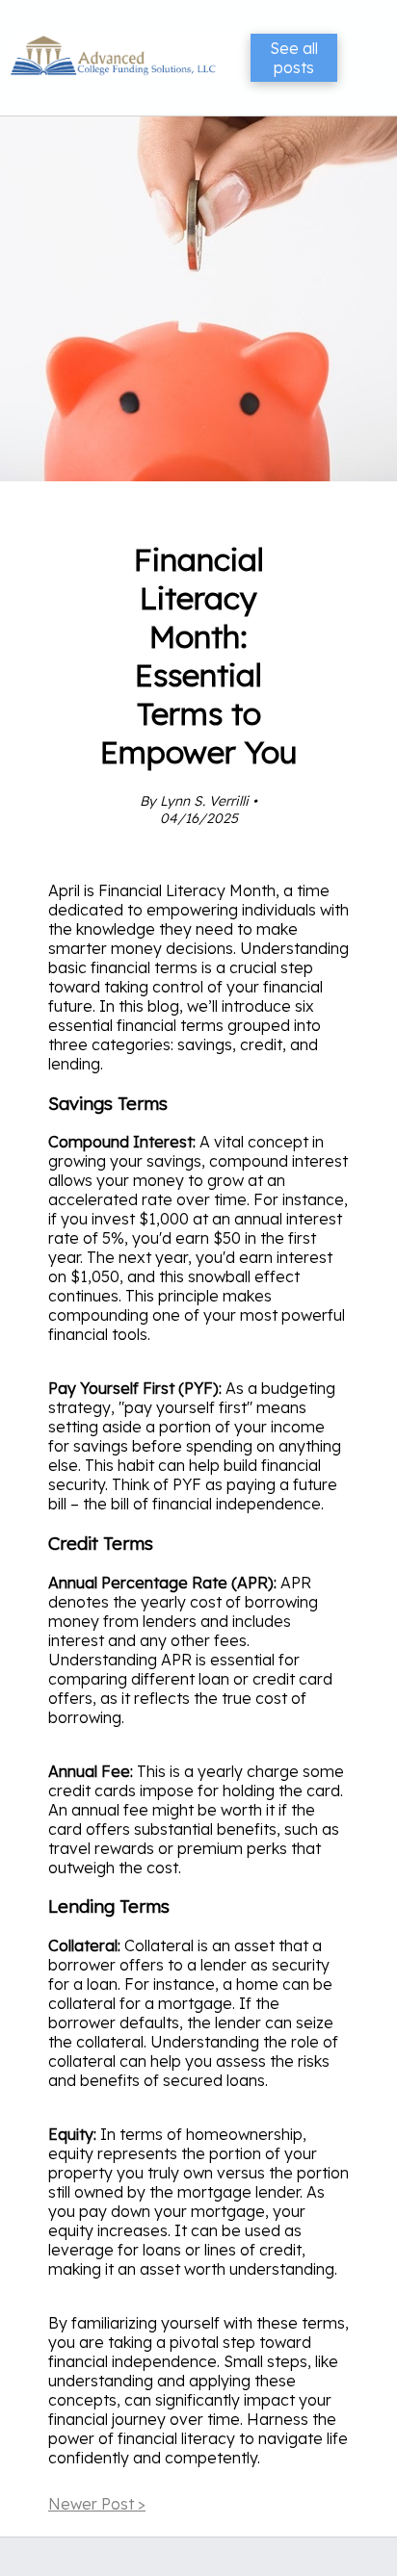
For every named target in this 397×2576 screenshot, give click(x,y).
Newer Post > (97, 2504)
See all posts (294, 58)
